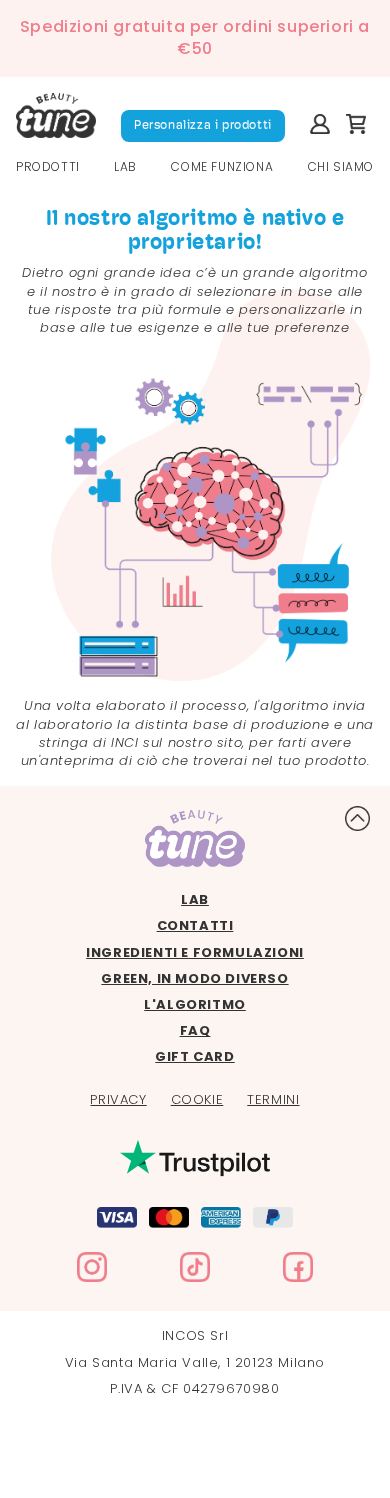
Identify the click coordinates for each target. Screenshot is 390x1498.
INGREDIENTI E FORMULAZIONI (195, 953)
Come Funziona (222, 167)
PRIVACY (118, 1100)
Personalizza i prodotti (203, 125)
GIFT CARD (194, 1057)
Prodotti (48, 167)
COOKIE (197, 1100)
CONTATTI (195, 926)
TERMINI (273, 1100)
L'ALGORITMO (195, 1005)
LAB (125, 167)
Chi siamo (341, 167)
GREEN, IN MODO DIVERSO (194, 979)
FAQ (195, 1031)
